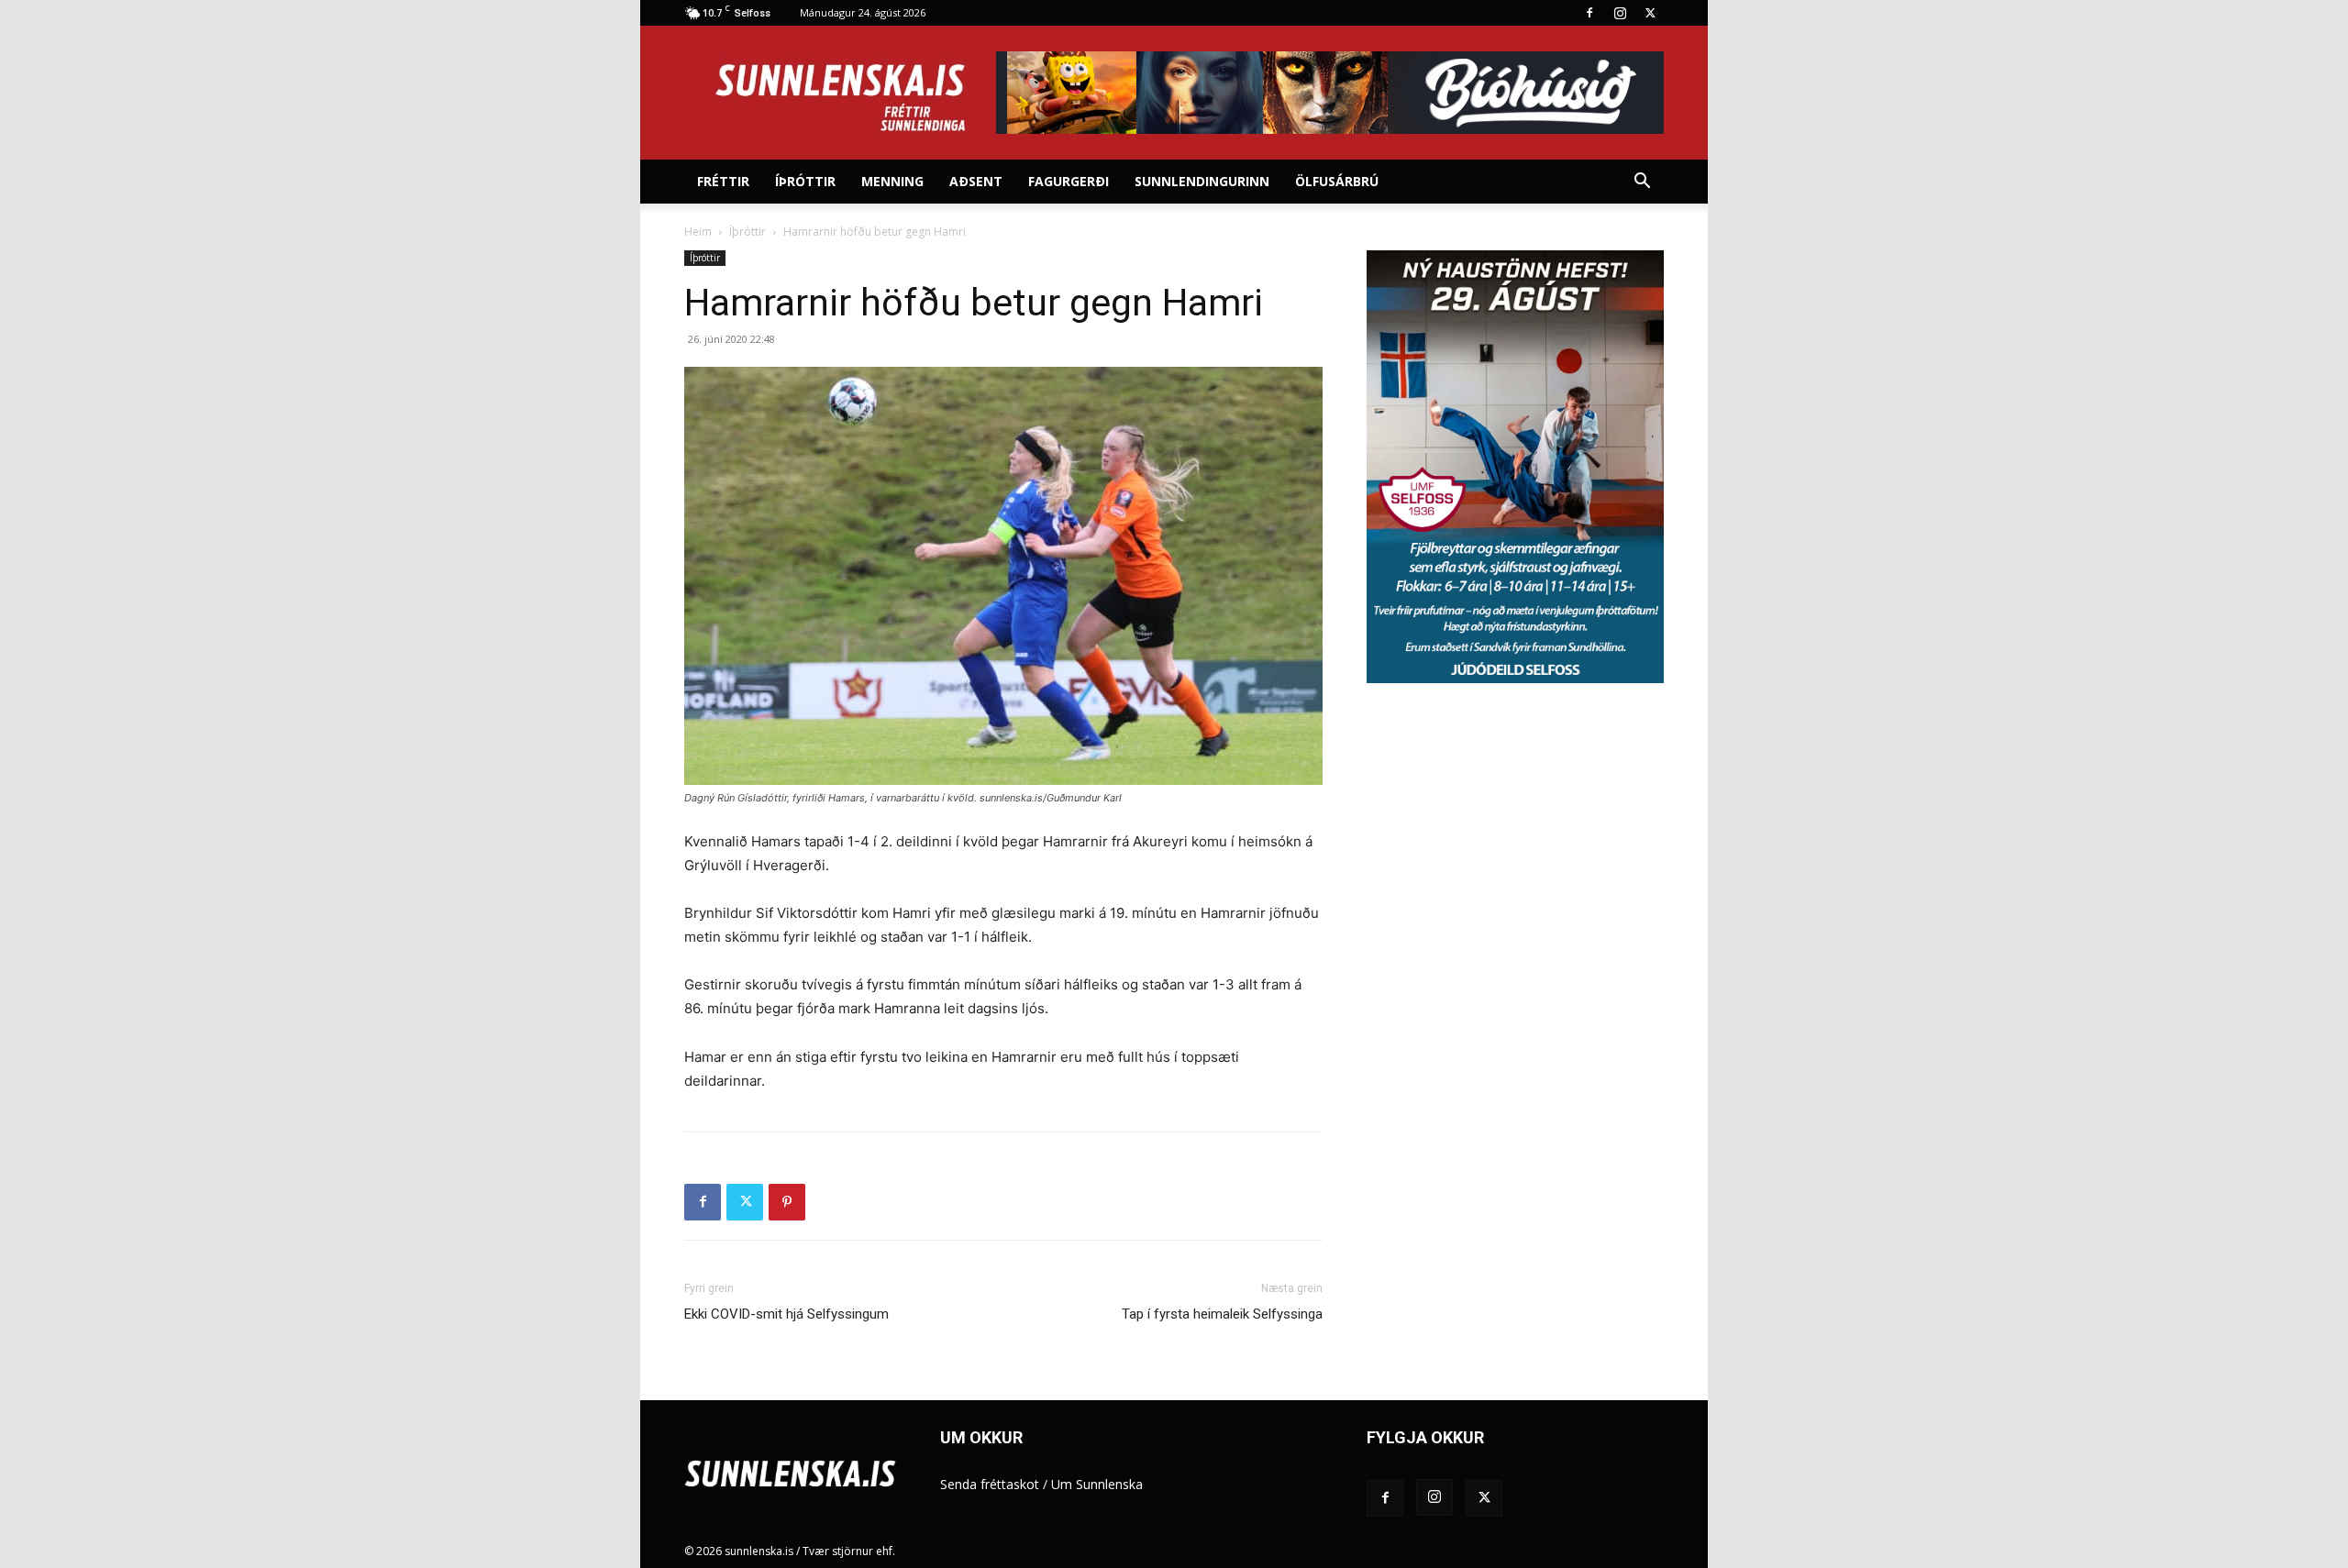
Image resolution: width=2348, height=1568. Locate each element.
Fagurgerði (1069, 181)
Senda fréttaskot (990, 1484)
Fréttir (723, 181)
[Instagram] (1620, 13)
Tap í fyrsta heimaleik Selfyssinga (1222, 1314)
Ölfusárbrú (1337, 181)
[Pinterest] (787, 1202)
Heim (698, 232)
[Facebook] (1589, 13)
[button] (1642, 183)
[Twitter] (1650, 13)
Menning (892, 181)
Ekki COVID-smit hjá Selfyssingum (786, 1314)
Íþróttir (805, 181)
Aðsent (976, 181)
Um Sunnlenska (1097, 1484)
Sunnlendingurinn (1202, 181)
